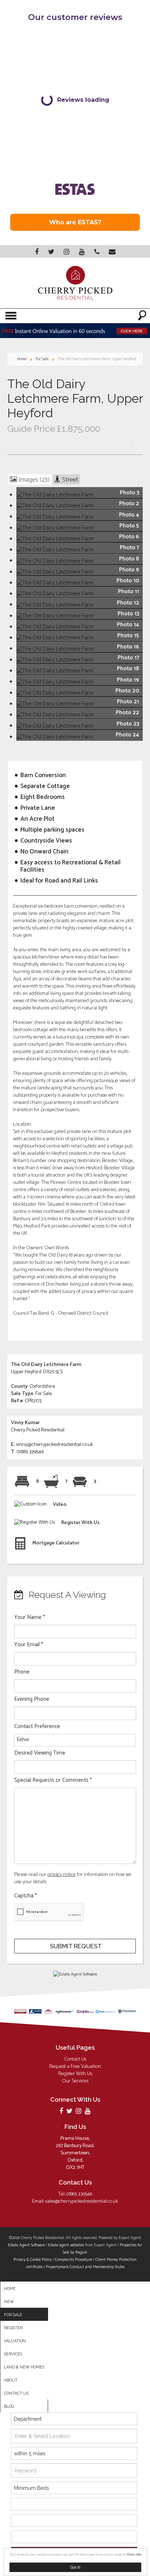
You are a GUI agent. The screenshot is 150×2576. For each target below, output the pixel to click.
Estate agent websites (66, 2245)
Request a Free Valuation (75, 2067)
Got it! (75, 2567)
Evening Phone (32, 1699)
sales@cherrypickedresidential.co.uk (82, 2201)
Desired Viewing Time (40, 1753)
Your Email (29, 1645)
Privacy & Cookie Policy (33, 2260)
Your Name (29, 1617)
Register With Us (75, 2074)
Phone (22, 1672)
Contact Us (75, 2059)
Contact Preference (37, 1727)
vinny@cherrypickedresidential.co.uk (54, 1445)
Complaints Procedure (74, 2260)
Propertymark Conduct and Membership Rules (85, 2267)
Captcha (25, 1896)
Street (69, 479)
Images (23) (33, 479)
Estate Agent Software (26, 2245)
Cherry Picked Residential (38, 1430)
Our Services (75, 2081)
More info (134, 2555)
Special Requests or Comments (53, 1780)
